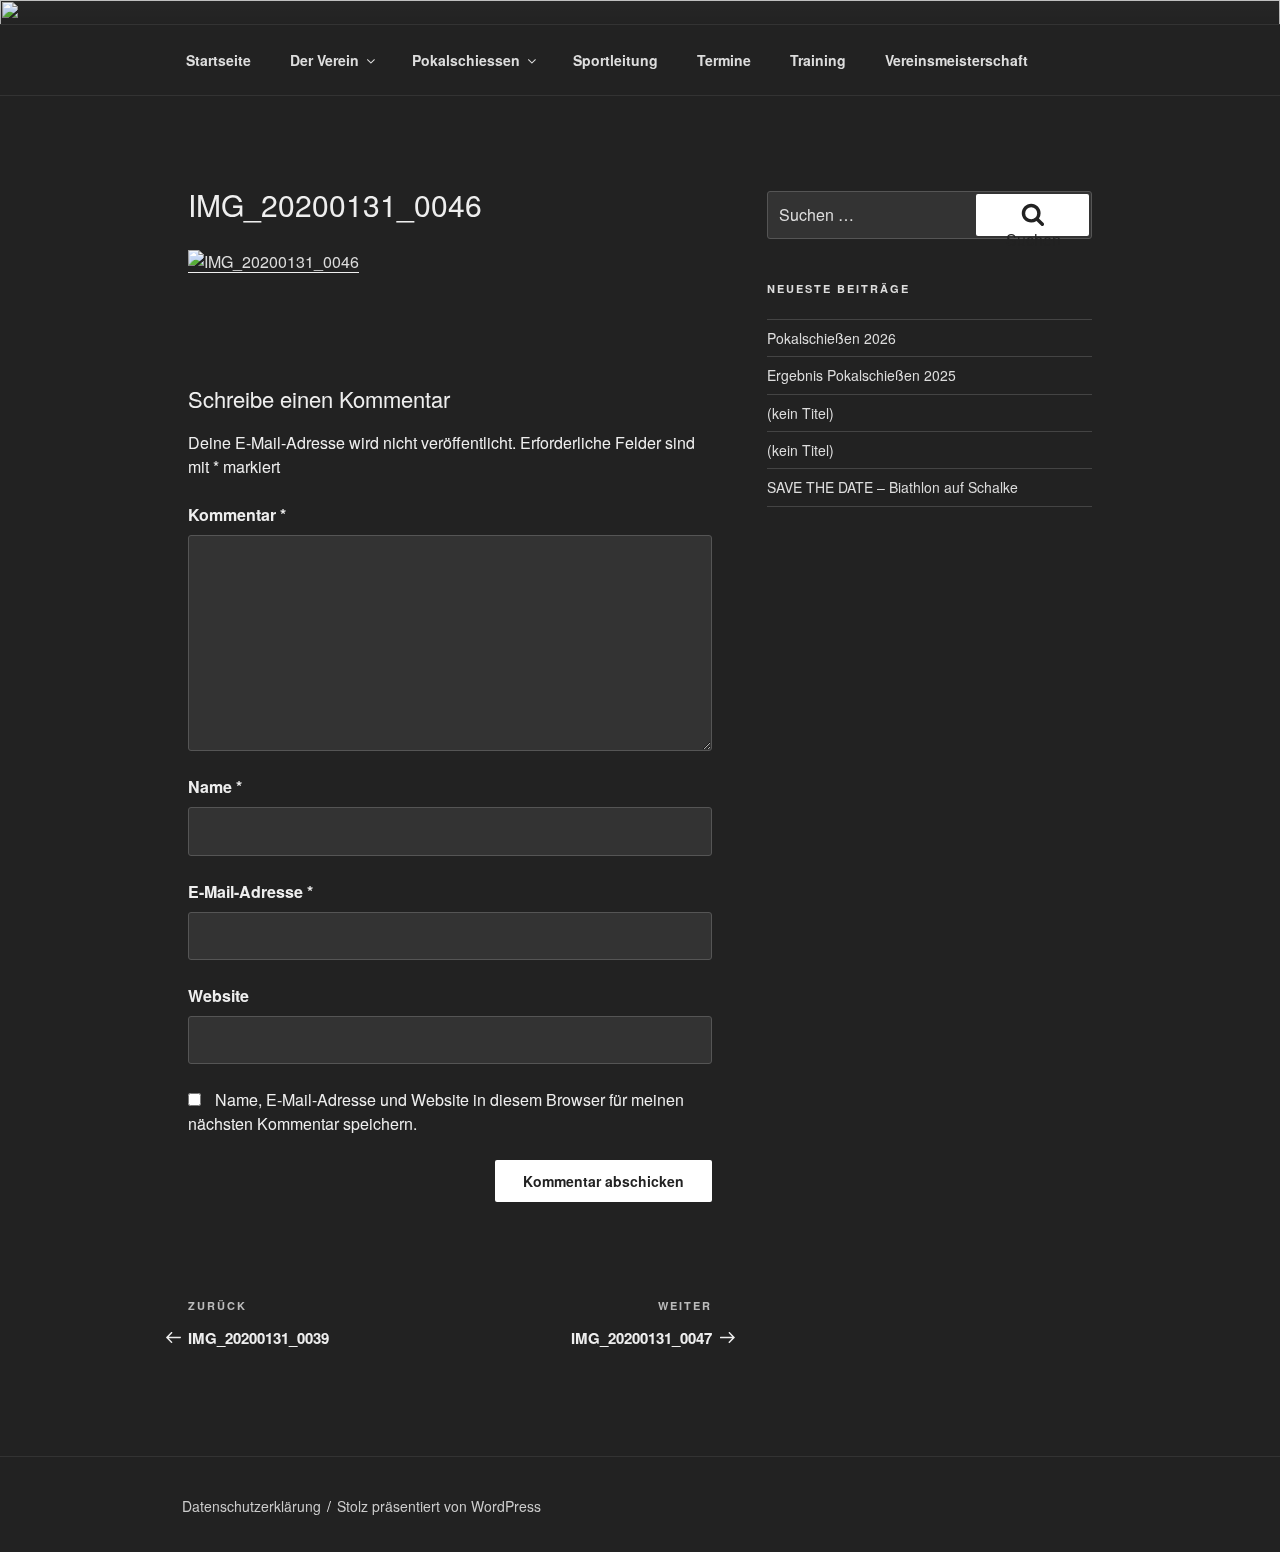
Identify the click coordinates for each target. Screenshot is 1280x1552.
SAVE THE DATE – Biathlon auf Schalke (892, 487)
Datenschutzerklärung (251, 1506)
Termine (724, 60)
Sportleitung (615, 60)
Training (818, 60)
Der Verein (324, 60)
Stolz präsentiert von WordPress (439, 1506)
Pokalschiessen (466, 60)
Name (215, 786)
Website (218, 995)
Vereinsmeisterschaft (956, 60)
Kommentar (237, 514)
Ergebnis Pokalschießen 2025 (861, 375)
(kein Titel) (800, 413)
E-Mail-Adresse (250, 891)
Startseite (218, 60)
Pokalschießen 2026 (831, 338)
